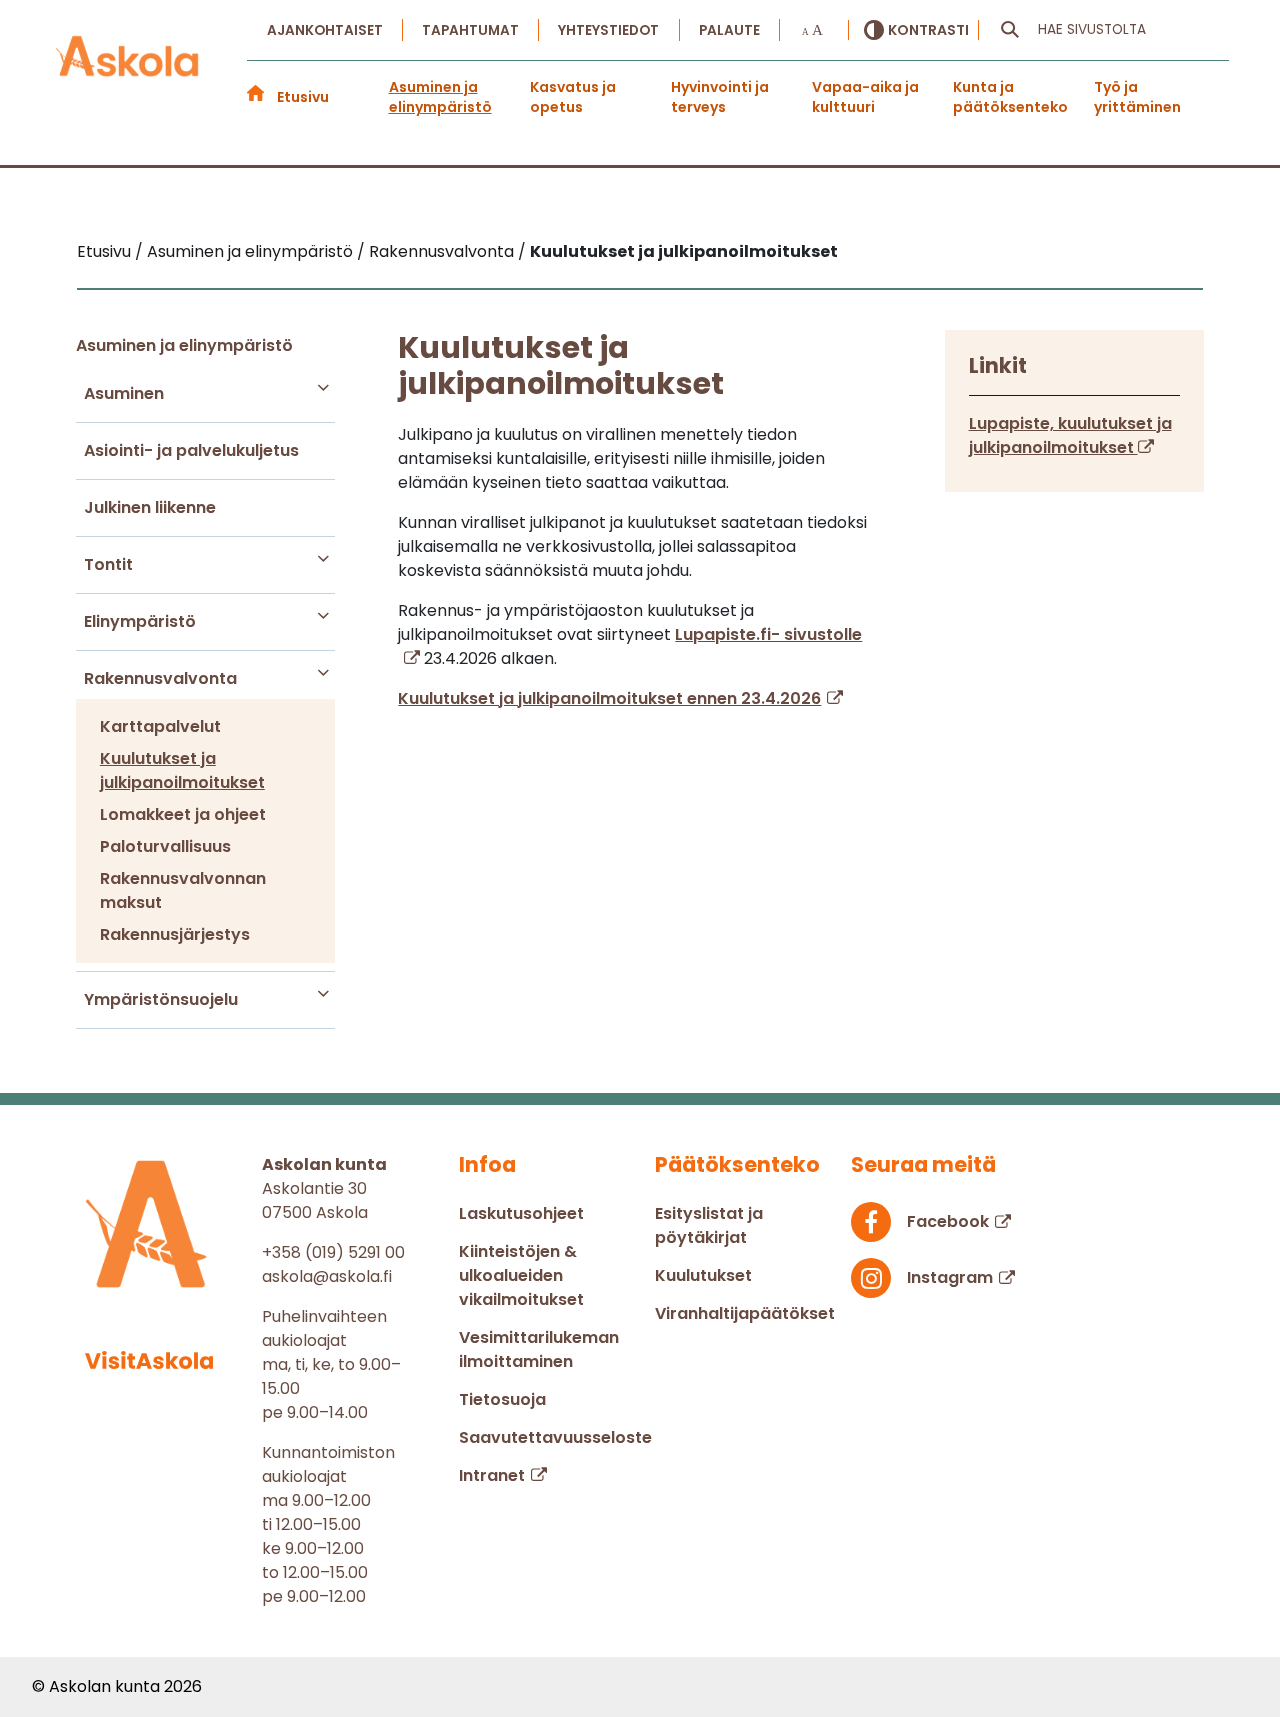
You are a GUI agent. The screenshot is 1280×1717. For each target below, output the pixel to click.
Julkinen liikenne (150, 507)
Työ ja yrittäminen (1137, 97)
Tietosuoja (502, 1399)
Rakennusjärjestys (175, 934)
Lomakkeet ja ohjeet (183, 814)
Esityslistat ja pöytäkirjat (709, 1225)
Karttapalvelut (160, 726)
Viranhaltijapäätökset (745, 1313)
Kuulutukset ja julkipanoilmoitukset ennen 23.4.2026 (609, 698)
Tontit (108, 564)
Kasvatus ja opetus (573, 97)
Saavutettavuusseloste (555, 1437)
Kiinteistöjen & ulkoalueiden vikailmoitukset (521, 1275)
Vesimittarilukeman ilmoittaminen (539, 1349)
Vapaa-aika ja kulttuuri (865, 97)
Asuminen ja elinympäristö (440, 97)
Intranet (492, 1475)
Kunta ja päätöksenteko (1010, 97)
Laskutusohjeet (521, 1213)
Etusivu (303, 97)
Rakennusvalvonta (160, 678)
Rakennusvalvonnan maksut (183, 890)
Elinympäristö (140, 621)
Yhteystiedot (608, 30)
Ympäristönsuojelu (161, 999)
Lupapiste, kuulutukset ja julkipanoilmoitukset (1070, 435)
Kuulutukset (703, 1275)
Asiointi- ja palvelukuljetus (191, 450)
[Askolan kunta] (128, 71)
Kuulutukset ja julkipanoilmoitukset (182, 770)
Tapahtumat (470, 30)
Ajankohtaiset (325, 30)
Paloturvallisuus (165, 846)
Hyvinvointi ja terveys (720, 97)
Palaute (729, 30)
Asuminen (124, 393)
